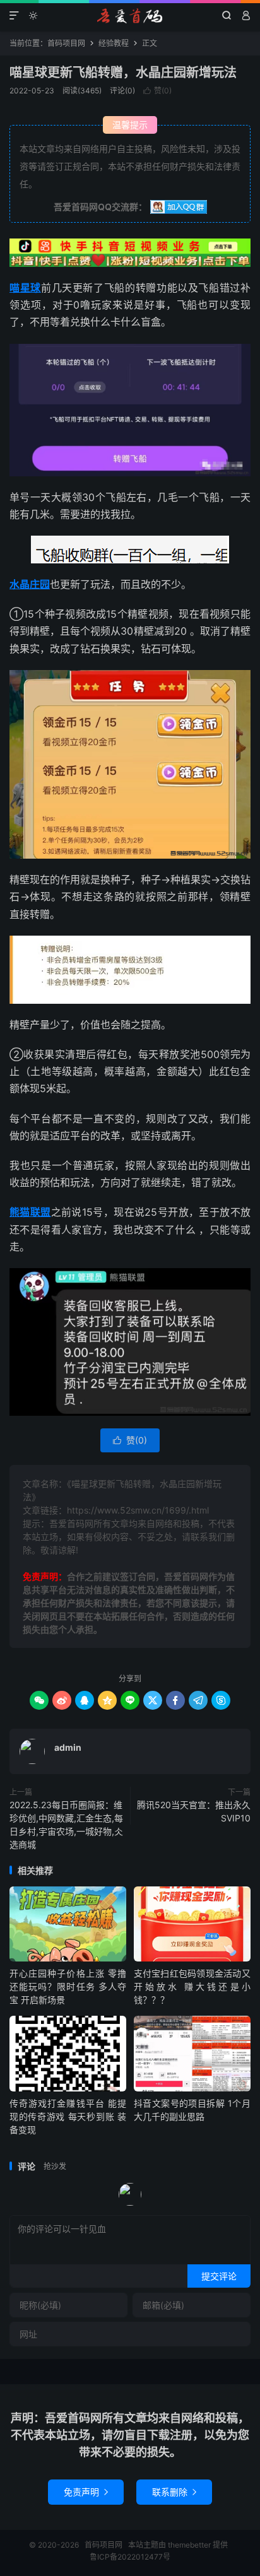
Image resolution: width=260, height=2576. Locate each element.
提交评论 (219, 2276)
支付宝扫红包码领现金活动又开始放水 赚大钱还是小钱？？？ (192, 1986)
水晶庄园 (30, 584)
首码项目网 (130, 16)
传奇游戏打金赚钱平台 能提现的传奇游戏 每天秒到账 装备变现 (68, 2116)
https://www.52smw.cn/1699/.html (138, 1510)
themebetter (189, 2545)
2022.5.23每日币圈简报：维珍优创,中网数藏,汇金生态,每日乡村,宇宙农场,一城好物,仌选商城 (66, 1825)
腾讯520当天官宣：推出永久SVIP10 (194, 1811)
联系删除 (174, 2492)
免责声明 (86, 2492)
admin (68, 1747)
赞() (157, 91)
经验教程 (114, 43)
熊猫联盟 (30, 1212)
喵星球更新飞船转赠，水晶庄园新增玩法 (123, 73)
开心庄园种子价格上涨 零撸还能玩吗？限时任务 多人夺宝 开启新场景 (68, 1986)
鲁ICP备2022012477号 (130, 2557)
